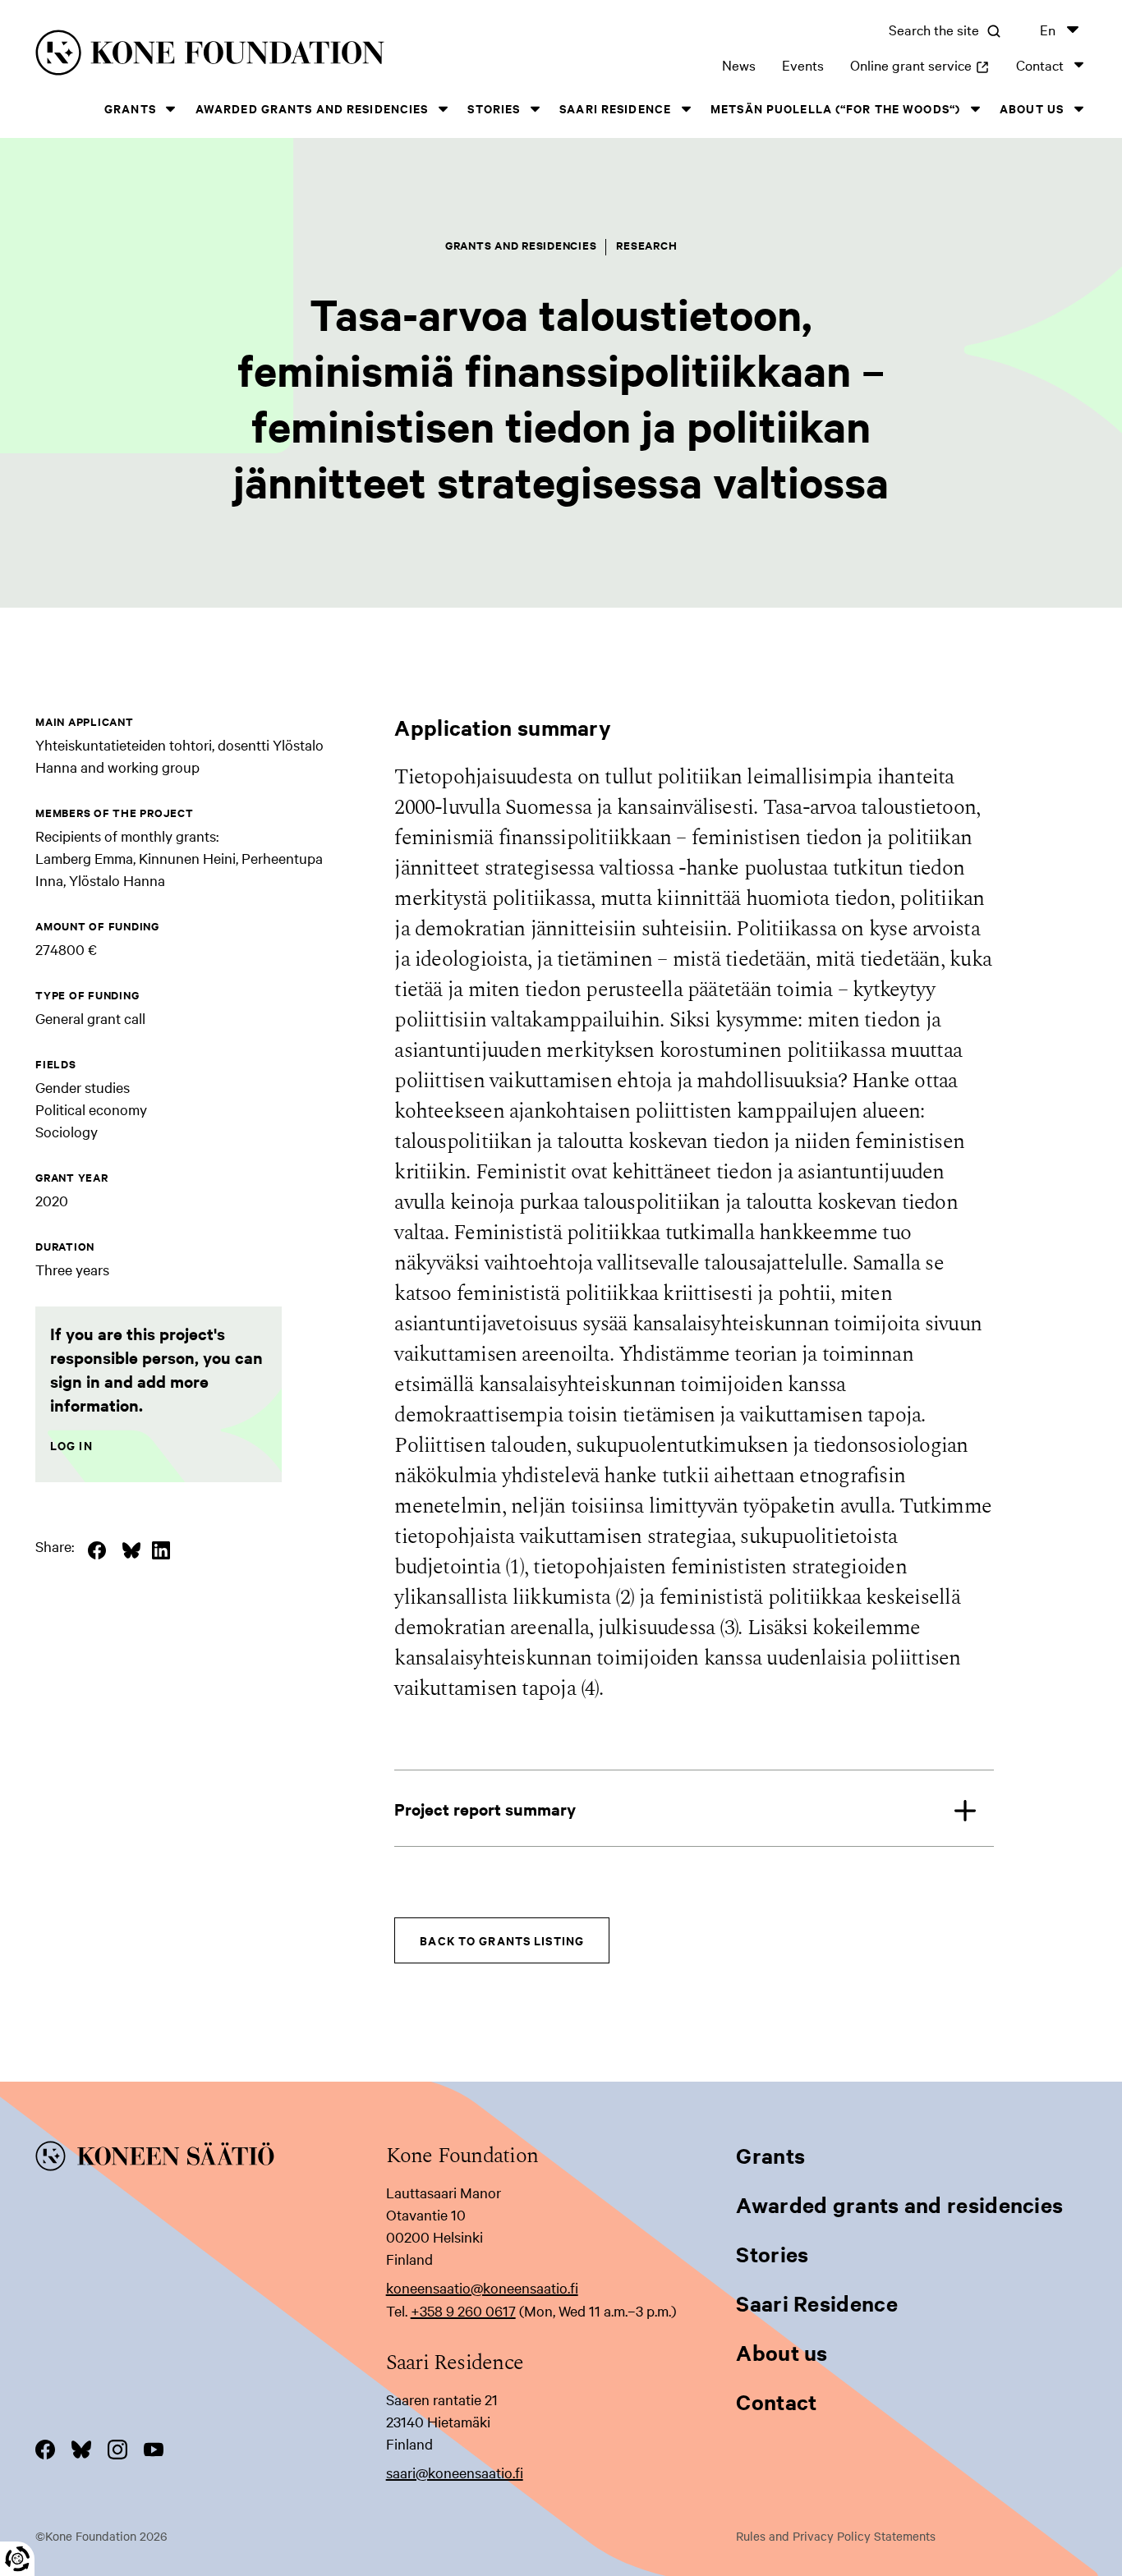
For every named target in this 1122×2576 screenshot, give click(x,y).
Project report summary (485, 1809)
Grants (130, 108)
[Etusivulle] (262, 55)
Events (803, 64)
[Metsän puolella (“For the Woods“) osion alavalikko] (975, 109)
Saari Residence (615, 108)
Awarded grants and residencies (312, 108)
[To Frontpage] (211, 2159)
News (739, 64)
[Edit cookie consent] (17, 2559)
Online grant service (920, 64)
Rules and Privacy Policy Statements (836, 2536)
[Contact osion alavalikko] (1078, 64)
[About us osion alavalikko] (1078, 109)
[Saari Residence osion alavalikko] (686, 109)
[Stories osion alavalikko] (535, 109)
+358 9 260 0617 (463, 2310)
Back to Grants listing (502, 1940)
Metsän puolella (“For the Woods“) (835, 108)
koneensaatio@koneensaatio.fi (482, 2287)
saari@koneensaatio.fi (455, 2472)
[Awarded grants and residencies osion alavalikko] (443, 109)
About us (1032, 108)
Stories (494, 108)
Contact (1040, 64)
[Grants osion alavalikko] (171, 109)
